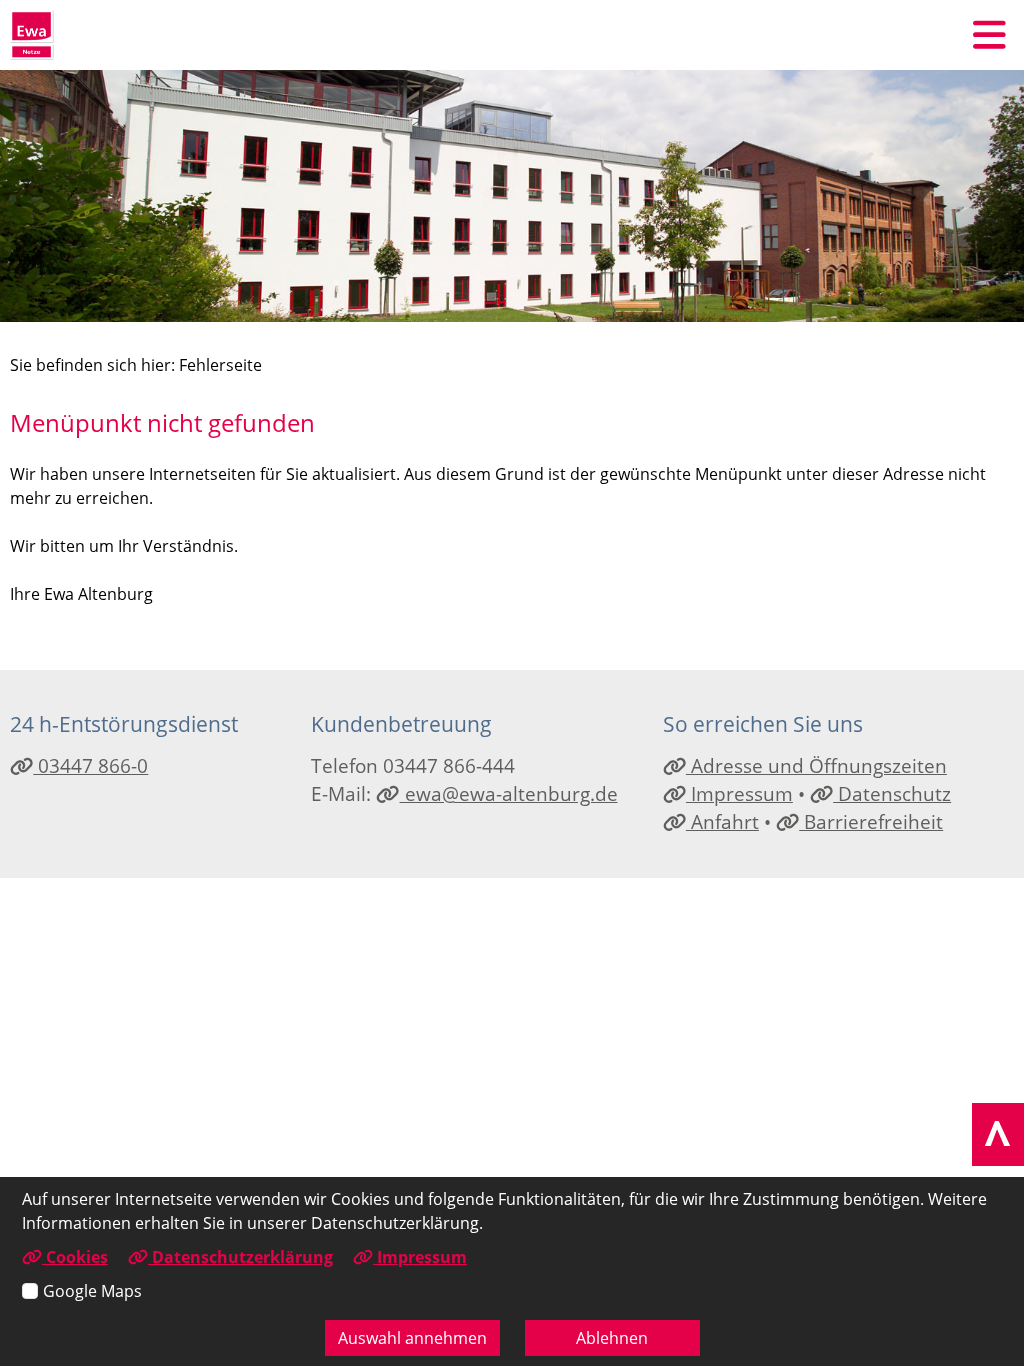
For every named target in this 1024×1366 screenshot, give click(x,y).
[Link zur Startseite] (32, 35)
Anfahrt (722, 821)
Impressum (739, 793)
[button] (989, 35)
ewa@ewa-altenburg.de (508, 793)
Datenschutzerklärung (240, 1257)
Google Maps (92, 1291)
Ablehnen (612, 1338)
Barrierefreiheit (871, 821)
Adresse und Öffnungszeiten (816, 765)
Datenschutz (892, 793)
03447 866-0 (90, 765)
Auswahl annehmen (412, 1338)
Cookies (75, 1257)
